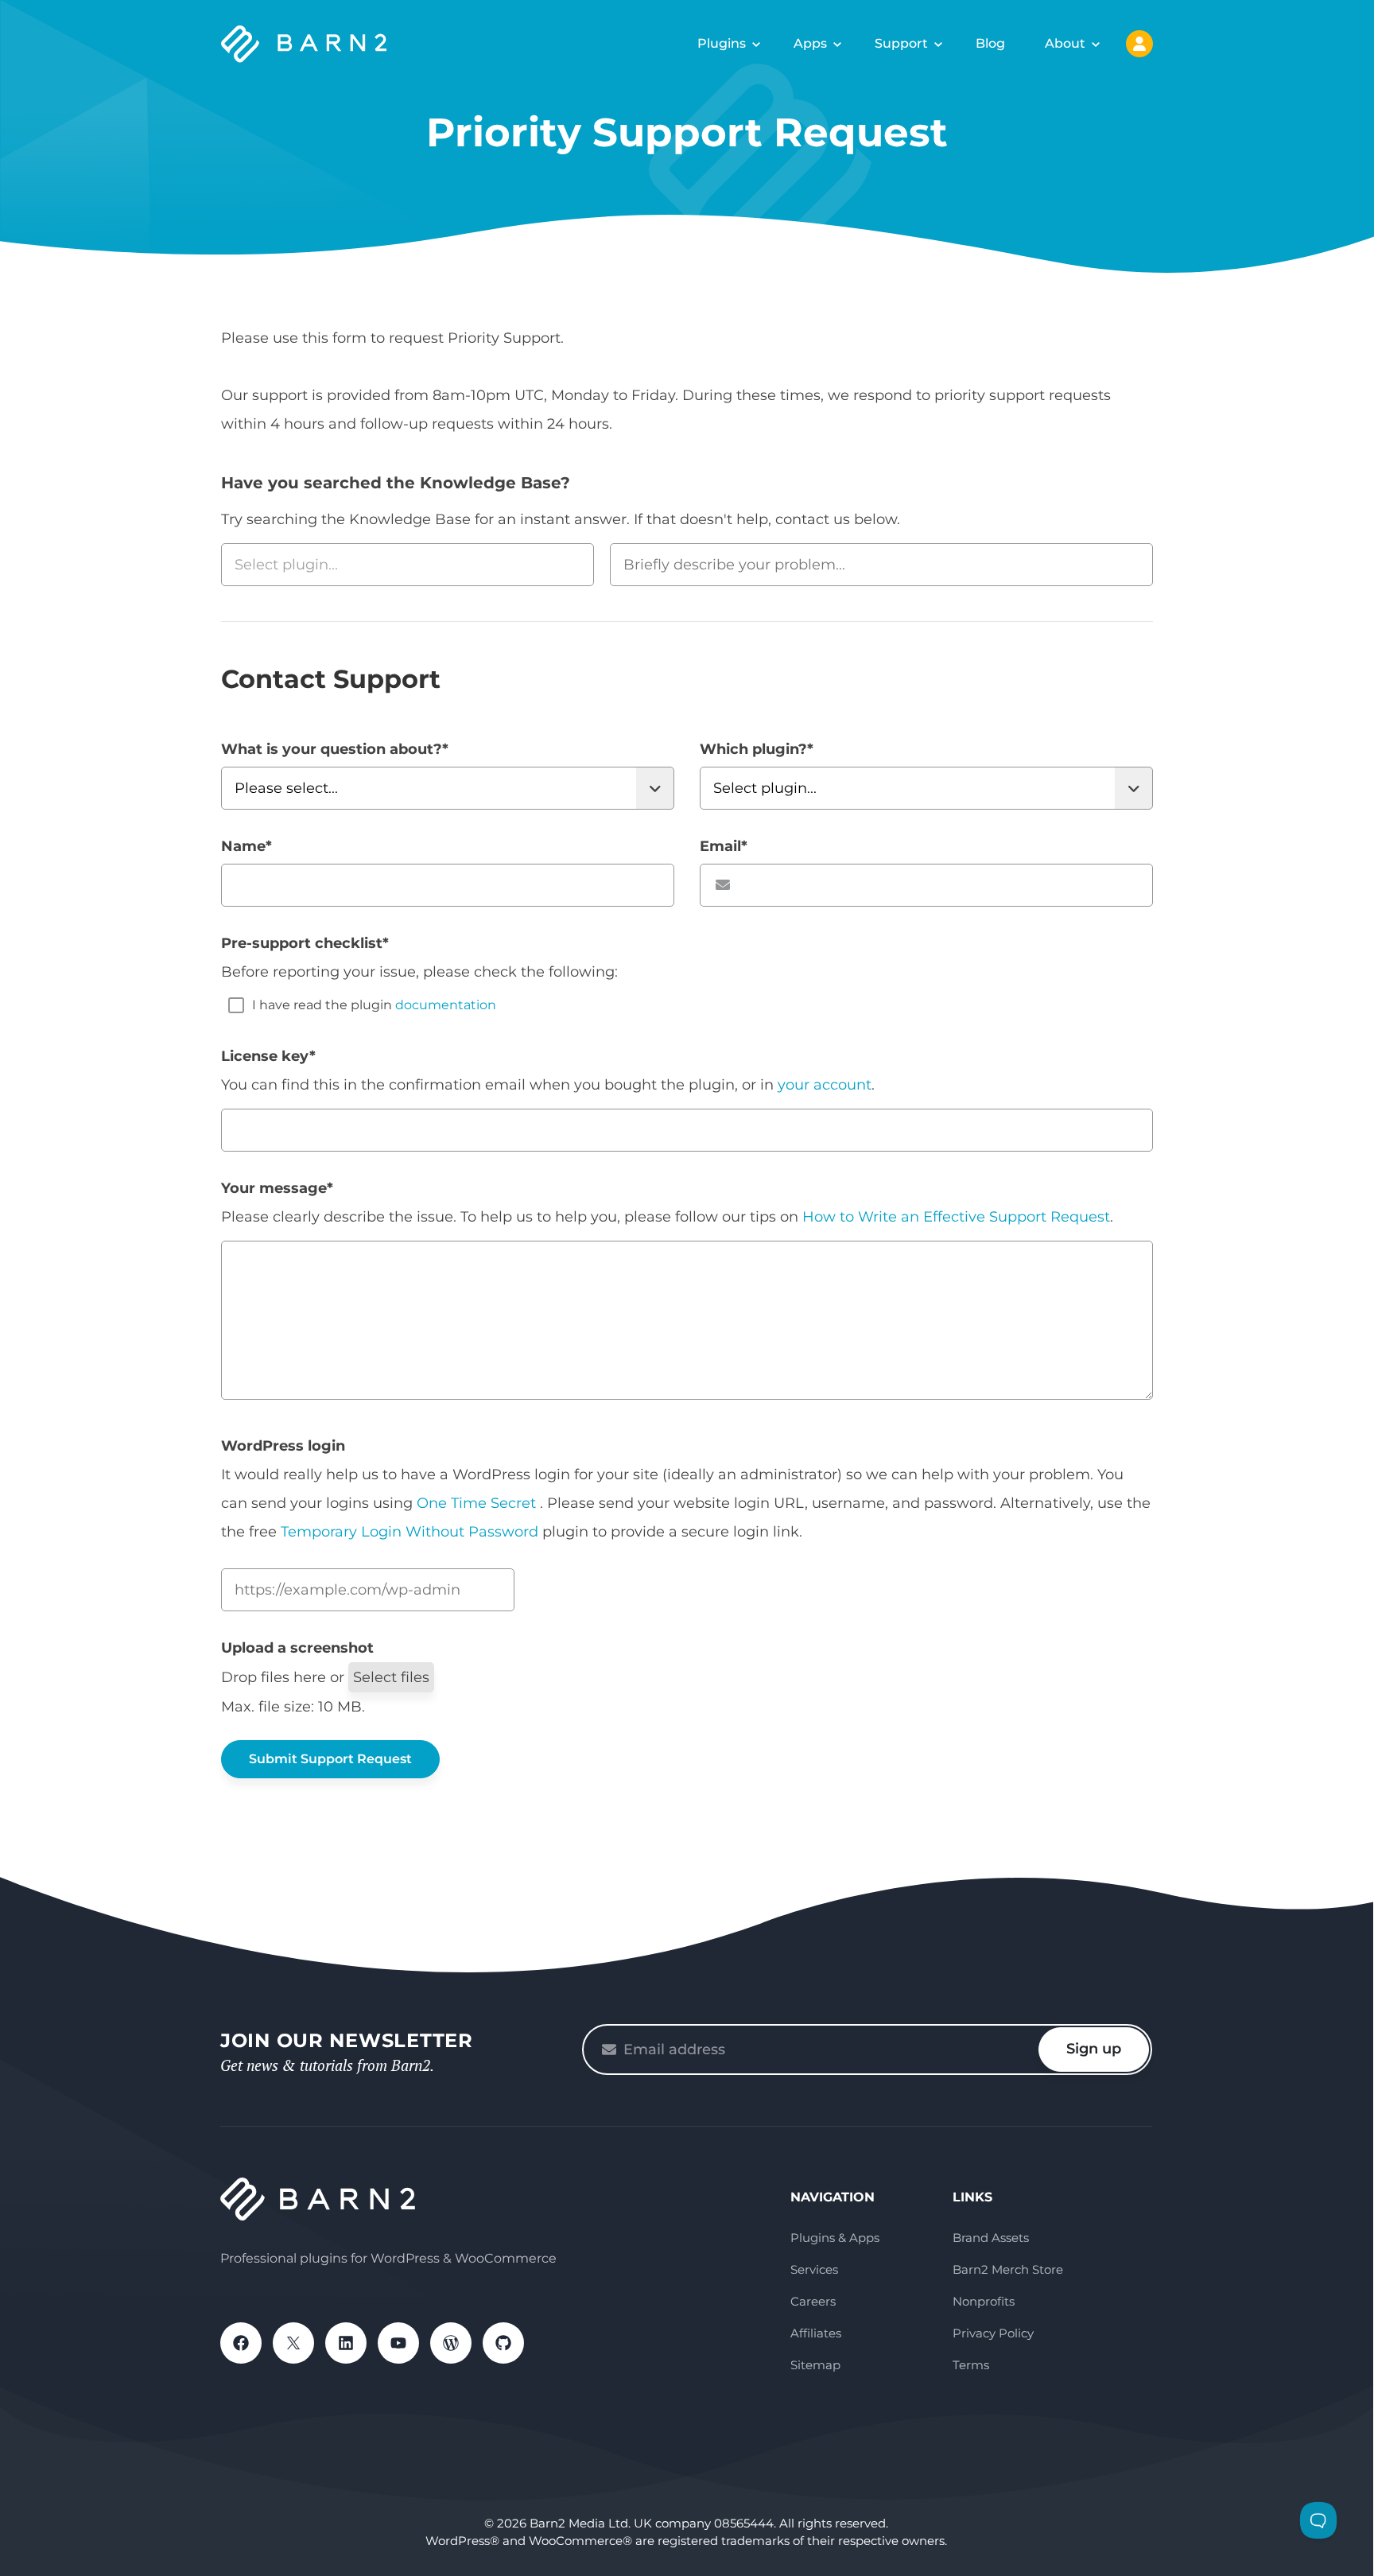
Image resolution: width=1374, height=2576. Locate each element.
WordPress (451, 2343)
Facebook (241, 2343)
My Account (1139, 44)
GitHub (503, 2343)
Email (724, 846)
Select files (391, 1677)
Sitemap (815, 2365)
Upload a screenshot (297, 1648)
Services (814, 2269)
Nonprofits (984, 2301)
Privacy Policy (993, 2333)
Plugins (722, 43)
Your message (277, 1188)
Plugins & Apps (835, 2238)
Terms (971, 2365)
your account (825, 1085)
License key (268, 1056)
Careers (813, 2301)
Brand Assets (991, 2238)
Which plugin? (757, 749)
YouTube (398, 2343)
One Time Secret (478, 1503)
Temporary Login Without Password (409, 1532)
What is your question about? (335, 749)
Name (246, 846)
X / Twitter (293, 2343)
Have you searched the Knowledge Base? (396, 483)
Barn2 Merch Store (1008, 2269)
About (1065, 43)
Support (901, 43)
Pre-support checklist (305, 943)
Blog (990, 43)
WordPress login (283, 1446)
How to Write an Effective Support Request (956, 1217)
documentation (446, 1005)
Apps (810, 43)
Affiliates (816, 2333)
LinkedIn (346, 2343)
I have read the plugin (374, 1005)
